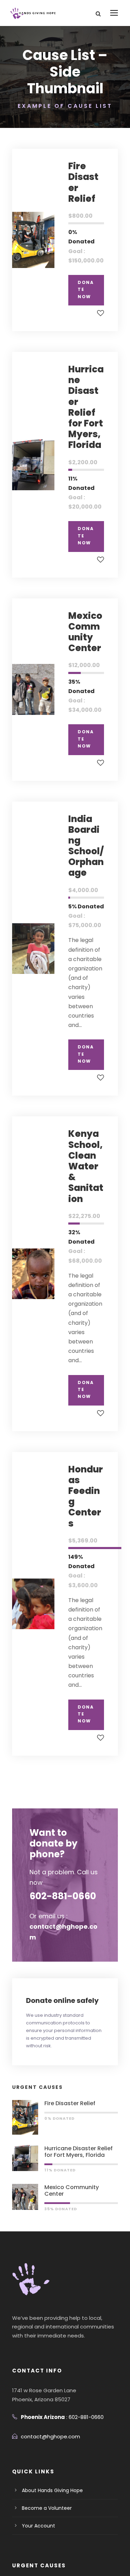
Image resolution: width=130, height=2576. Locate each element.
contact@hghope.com (50, 2436)
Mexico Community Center (85, 632)
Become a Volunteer (47, 2508)
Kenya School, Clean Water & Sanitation (86, 1166)
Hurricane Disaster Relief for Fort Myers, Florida (86, 407)
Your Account (38, 2526)
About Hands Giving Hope (52, 2490)
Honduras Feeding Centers (86, 1496)
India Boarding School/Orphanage (86, 846)
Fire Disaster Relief (83, 182)
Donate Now (86, 289)
